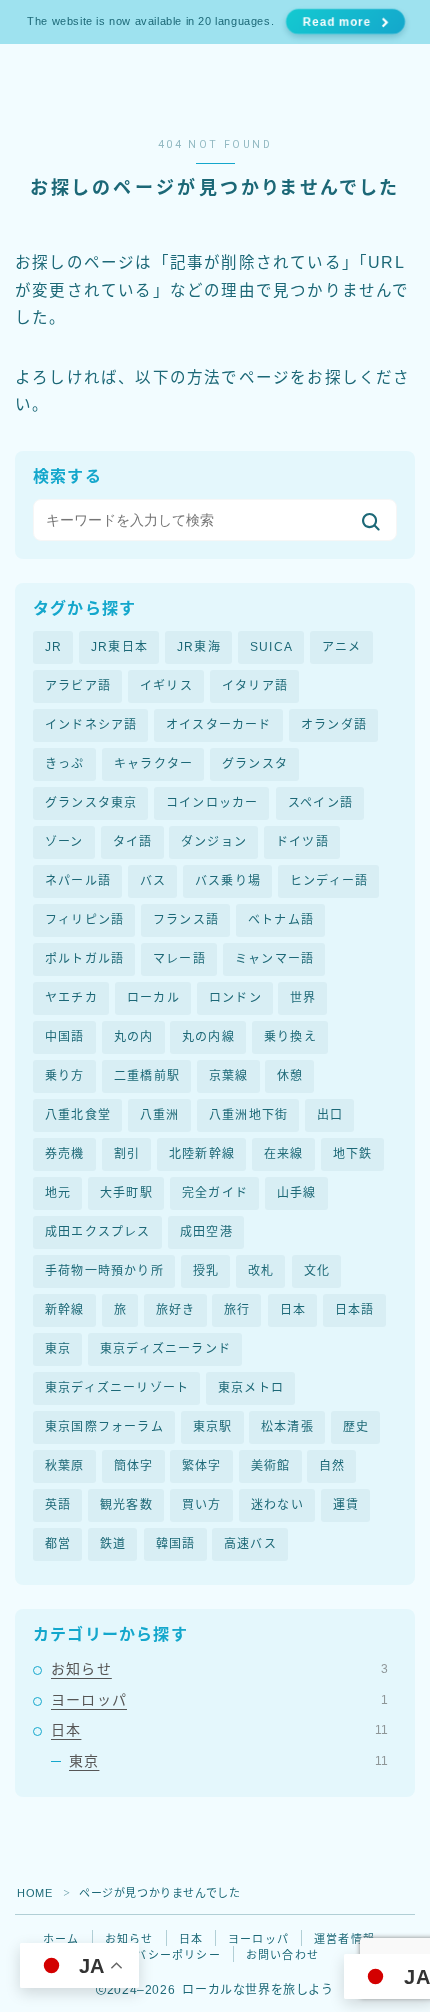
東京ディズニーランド (165, 1349)
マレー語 (179, 959)
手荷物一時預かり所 (104, 1271)
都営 (58, 1544)
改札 (261, 1271)
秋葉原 (65, 1466)
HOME (34, 1893)
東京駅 (213, 1427)
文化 (317, 1271)
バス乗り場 (228, 881)
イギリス (166, 686)
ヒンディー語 (329, 881)
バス (153, 881)
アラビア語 (78, 686)
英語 (58, 1505)
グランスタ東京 (91, 803)
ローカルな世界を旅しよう (169, 86)
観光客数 (126, 1505)
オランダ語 (334, 725)
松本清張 (287, 1427)
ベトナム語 (281, 920)
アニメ (342, 647)
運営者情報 (344, 1939)
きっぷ (65, 764)
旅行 (237, 1310)
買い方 (202, 1505)
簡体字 (134, 1466)
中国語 (65, 1037)
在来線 (284, 1154)
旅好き (176, 1310)
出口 (330, 1115)
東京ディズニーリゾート (117, 1388)
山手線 (297, 1193)
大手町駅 (126, 1193)
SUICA (271, 647)
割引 (127, 1154)
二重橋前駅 (147, 1076)
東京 (58, 1349)
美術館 (271, 1466)
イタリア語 (255, 686)
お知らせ (219, 1669)
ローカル (153, 998)
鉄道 (113, 1544)
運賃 (346, 1505)
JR (53, 647)
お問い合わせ (282, 1955)
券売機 (65, 1154)
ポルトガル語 (84, 959)
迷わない (277, 1505)
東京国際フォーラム (104, 1427)
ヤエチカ (71, 998)
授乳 (206, 1271)
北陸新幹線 (202, 1154)
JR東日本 (119, 647)
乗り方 (65, 1076)
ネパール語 (78, 881)
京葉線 (229, 1076)
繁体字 (202, 1466)
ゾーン (64, 842)
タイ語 (133, 842)
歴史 (356, 1427)
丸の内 (134, 1037)
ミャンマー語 (274, 959)
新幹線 (65, 1310)
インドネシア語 (91, 725)
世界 (303, 998)
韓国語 (176, 1544)
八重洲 (160, 1115)
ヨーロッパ (219, 1700)
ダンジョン (214, 842)
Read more (337, 21)
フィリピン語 (84, 920)
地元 (58, 1193)
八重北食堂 (78, 1115)
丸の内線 (208, 1037)
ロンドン (235, 998)
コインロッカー (212, 803)
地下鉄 (353, 1154)
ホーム (61, 1939)
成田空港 (206, 1232)
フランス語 (186, 920)
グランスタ (255, 764)
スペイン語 (320, 803)
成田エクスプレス (98, 1232)
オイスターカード (219, 725)
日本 (293, 1310)
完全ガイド (215, 1193)
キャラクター (153, 764)
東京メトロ (251, 1388)
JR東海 (199, 647)
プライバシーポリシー (160, 1955)
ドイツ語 (302, 842)
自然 (332, 1466)
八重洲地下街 (248, 1115)
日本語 (355, 1310)
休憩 (290, 1076)
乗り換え (290, 1037)
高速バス (250, 1544)
